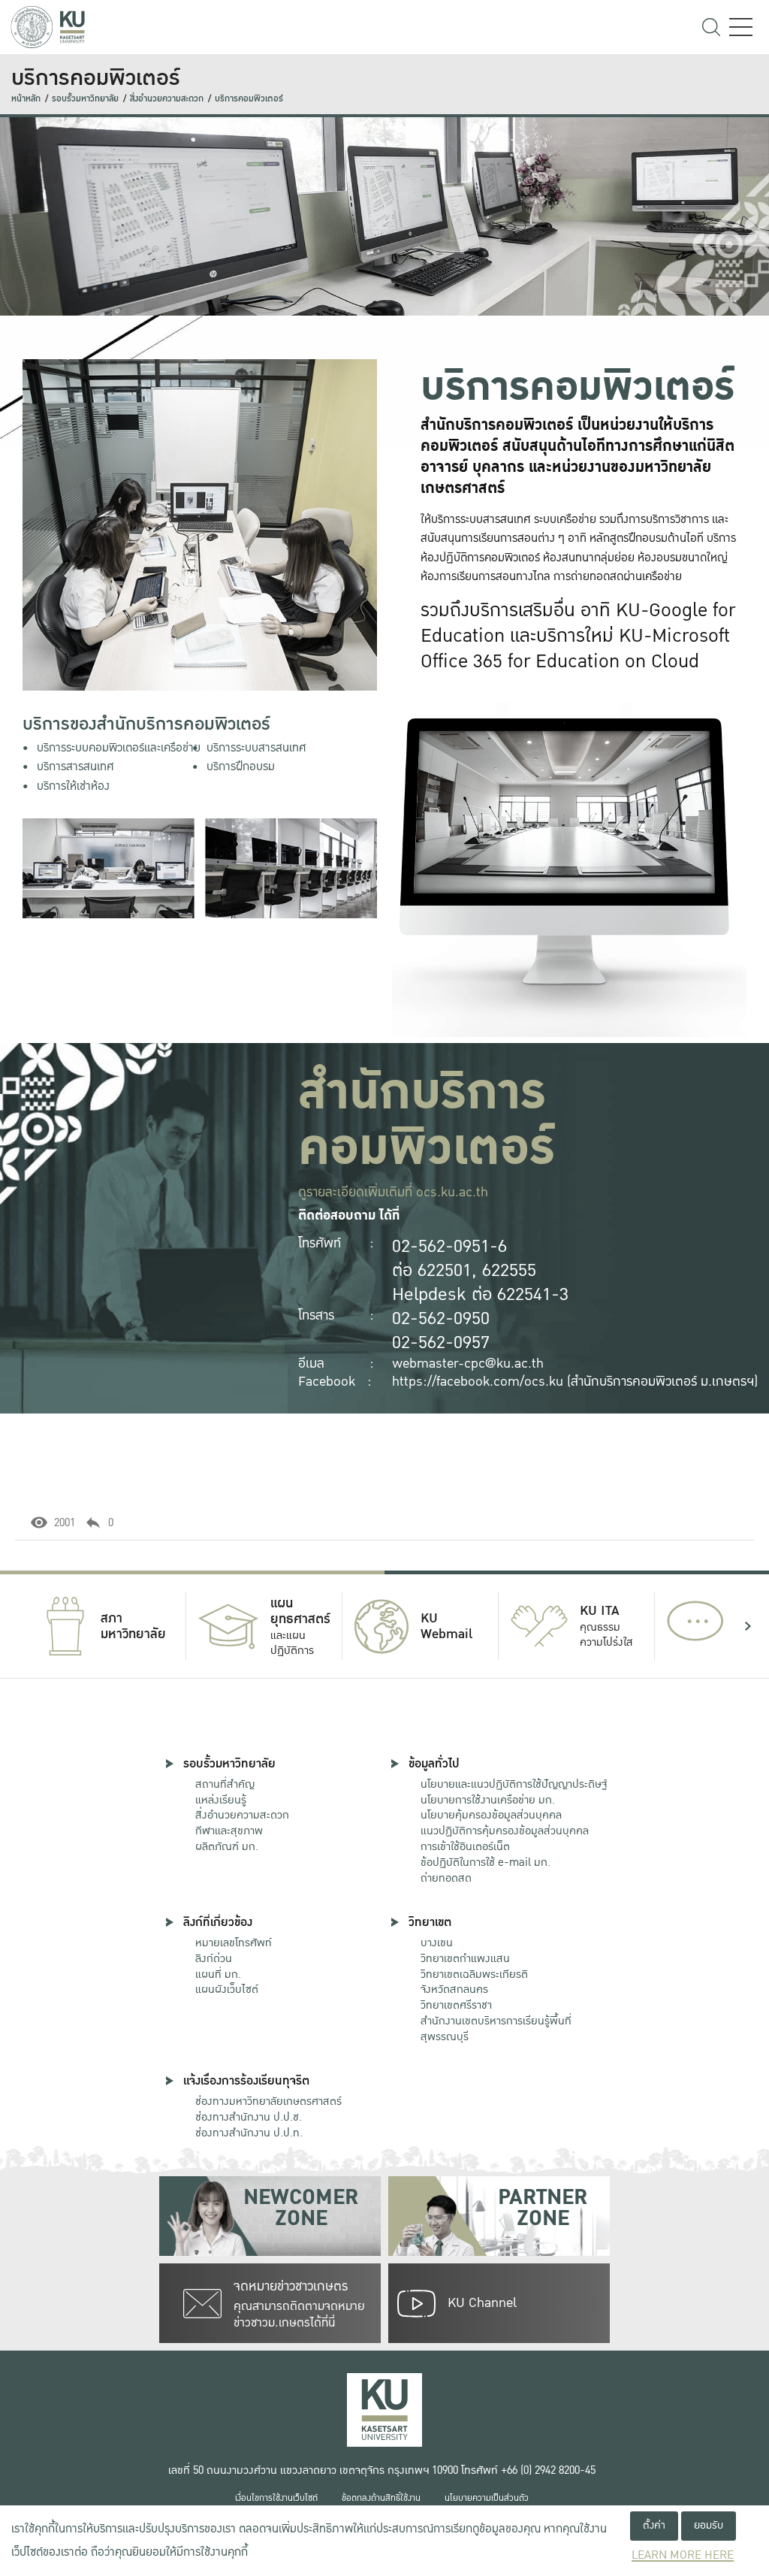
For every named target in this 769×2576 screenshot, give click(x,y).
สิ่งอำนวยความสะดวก (167, 99)
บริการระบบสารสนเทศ (256, 748)
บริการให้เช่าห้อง (73, 786)
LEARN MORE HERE (683, 2555)
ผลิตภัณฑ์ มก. (227, 1846)
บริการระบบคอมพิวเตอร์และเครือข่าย (119, 748)
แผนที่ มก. (218, 1974)
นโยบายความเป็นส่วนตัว (487, 2498)
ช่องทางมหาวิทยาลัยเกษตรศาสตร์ (268, 2101)
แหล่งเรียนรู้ (221, 1800)
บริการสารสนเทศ (75, 767)
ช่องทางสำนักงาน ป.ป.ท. (249, 2133)
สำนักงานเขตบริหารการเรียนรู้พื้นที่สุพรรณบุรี (496, 2029)
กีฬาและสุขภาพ (229, 1831)
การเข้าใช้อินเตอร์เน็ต (465, 1846)
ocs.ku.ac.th (452, 1192)
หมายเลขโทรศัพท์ (234, 1943)
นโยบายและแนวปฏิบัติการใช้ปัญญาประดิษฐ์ (514, 1784)
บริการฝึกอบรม (241, 767)
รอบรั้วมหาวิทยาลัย (85, 99)
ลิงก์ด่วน (214, 1958)
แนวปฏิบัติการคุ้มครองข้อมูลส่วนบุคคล (505, 1831)
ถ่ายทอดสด (446, 1878)
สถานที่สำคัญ (225, 1784)
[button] (21, 1626)
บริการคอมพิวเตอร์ (249, 99)
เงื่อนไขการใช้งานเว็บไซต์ (276, 2498)
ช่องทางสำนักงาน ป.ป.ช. (249, 2117)
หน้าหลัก (26, 99)
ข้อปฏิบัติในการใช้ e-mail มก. (486, 1862)
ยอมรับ (709, 2525)
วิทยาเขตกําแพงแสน (465, 1958)
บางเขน (437, 1943)
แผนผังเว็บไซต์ (227, 1989)
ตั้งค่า (654, 2525)
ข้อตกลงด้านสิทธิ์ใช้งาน (381, 2498)
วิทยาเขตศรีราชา (456, 2005)
